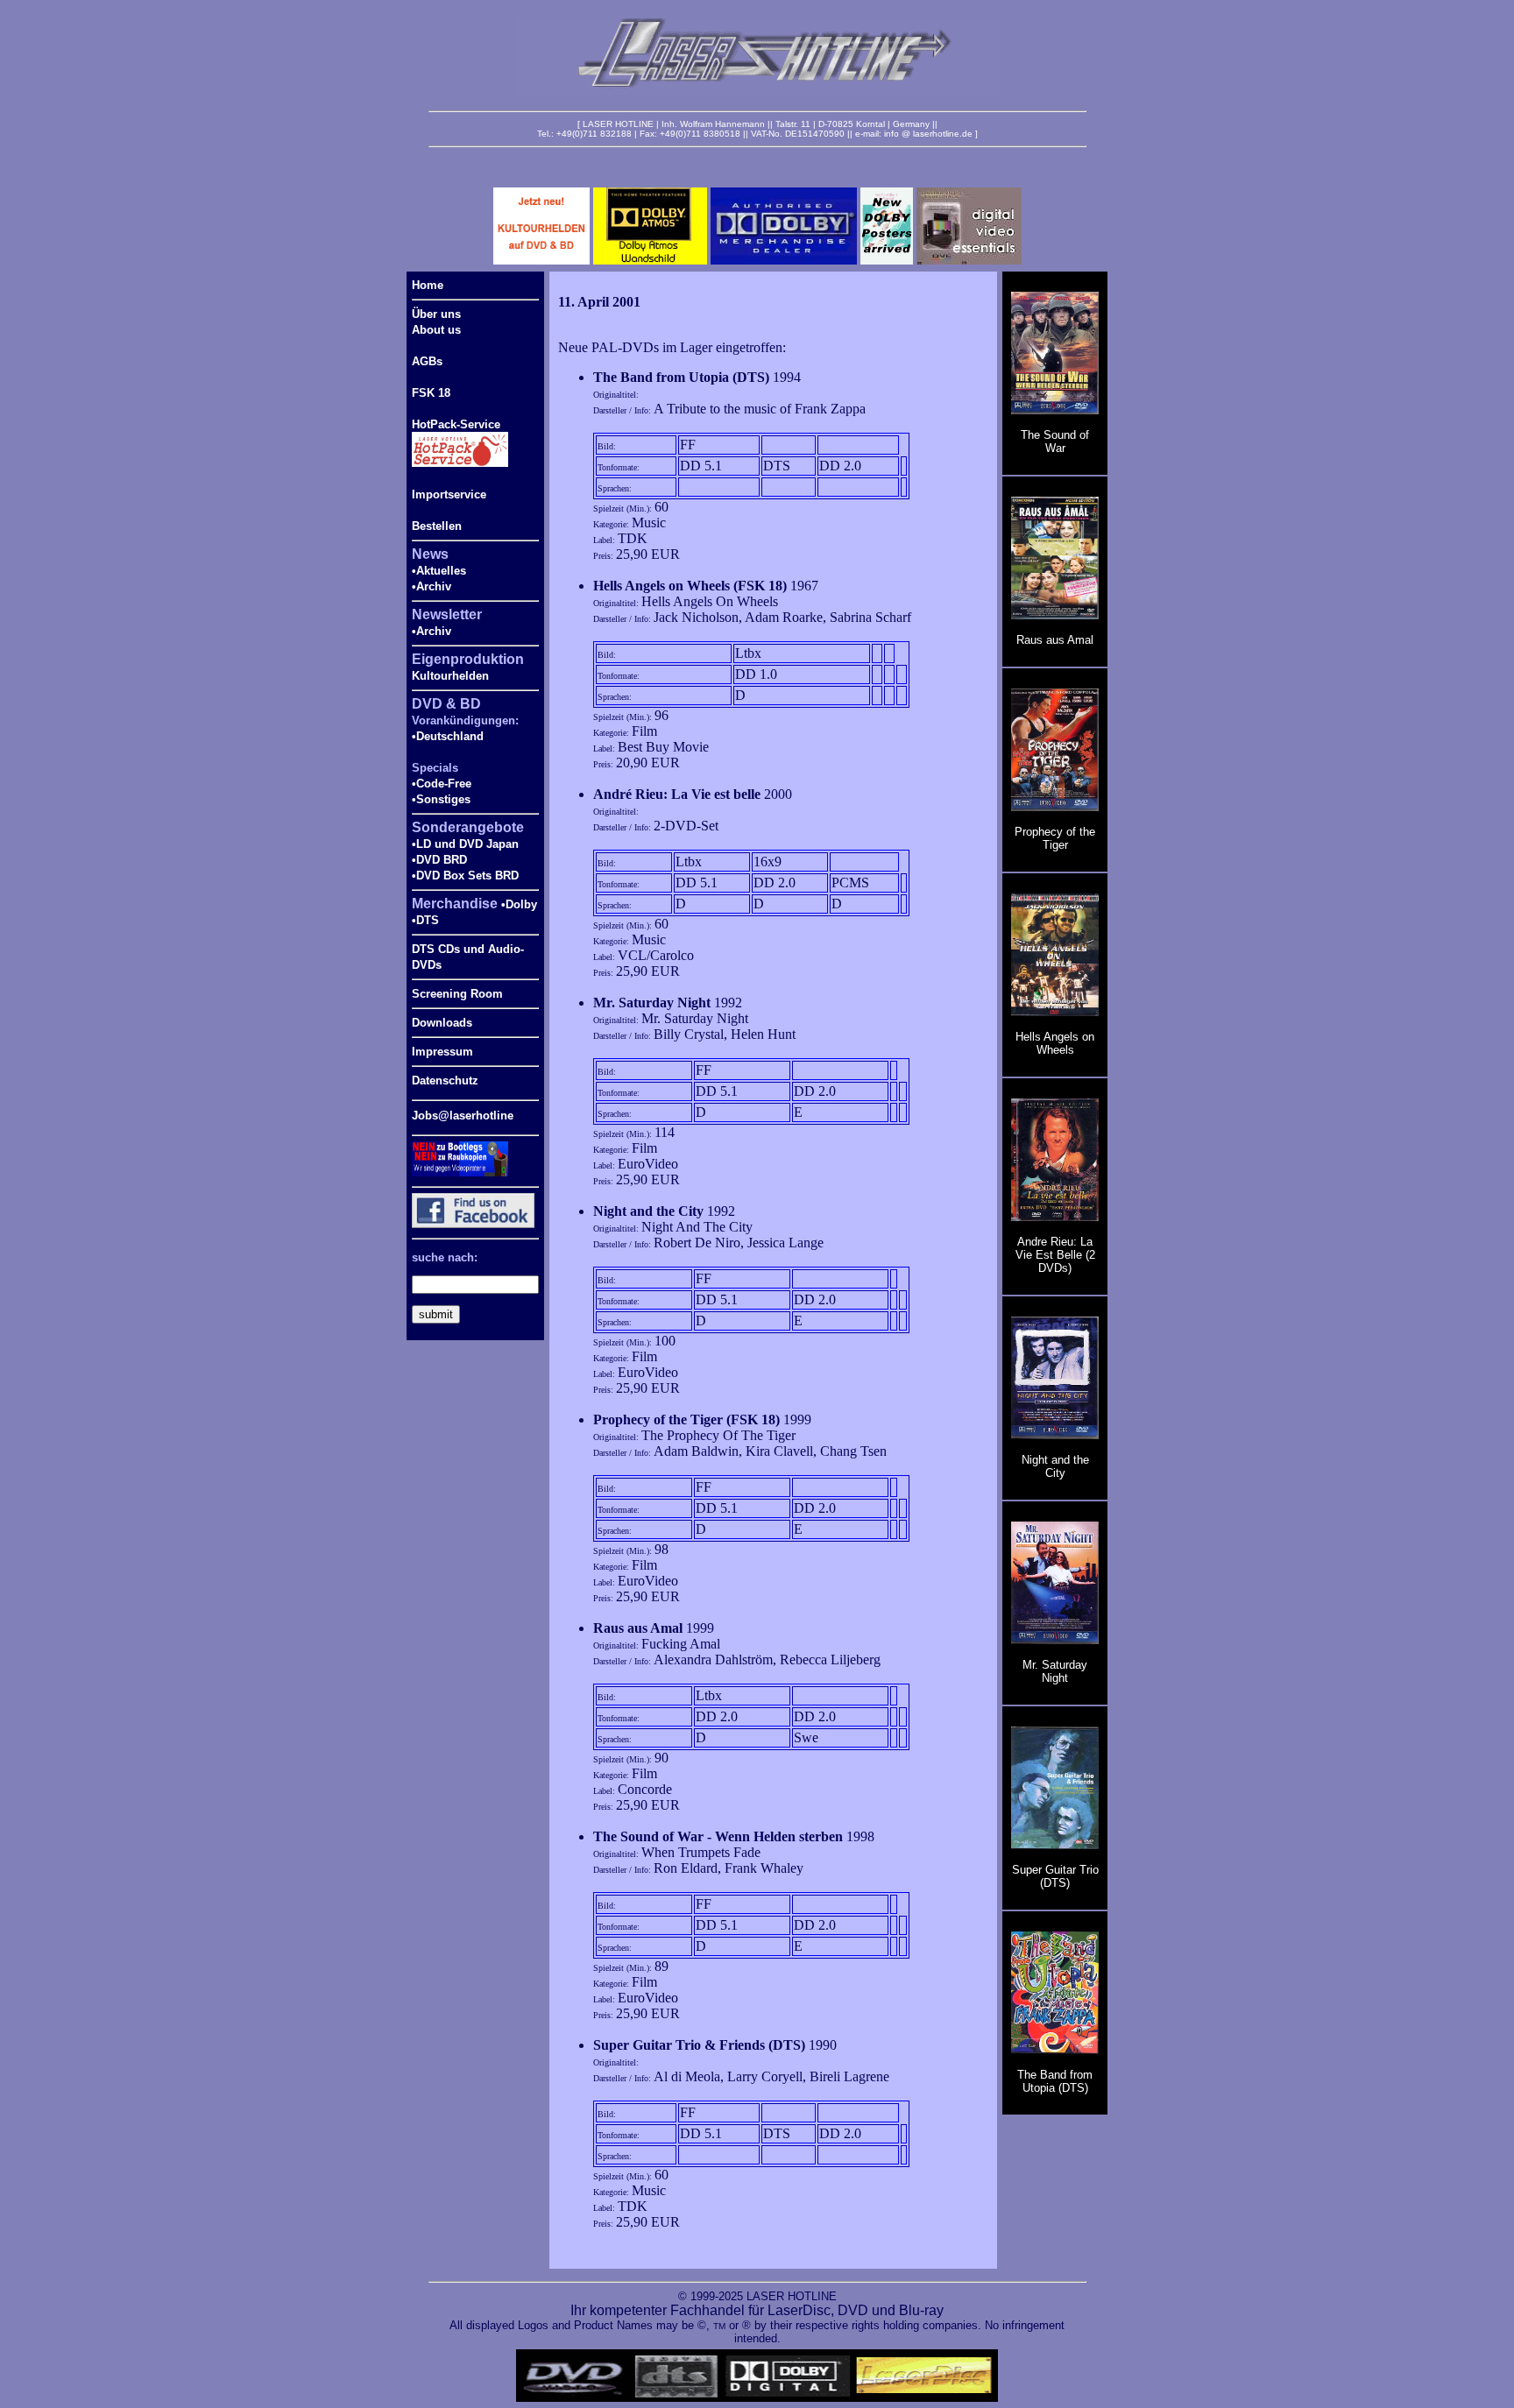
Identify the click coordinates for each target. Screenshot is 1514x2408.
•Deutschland (448, 736)
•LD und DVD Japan (465, 844)
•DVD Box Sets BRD (465, 876)
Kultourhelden (450, 676)
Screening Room (457, 994)
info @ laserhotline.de (928, 134)
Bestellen (437, 526)
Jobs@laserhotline (463, 1116)
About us (436, 330)
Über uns (436, 314)
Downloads (442, 1023)
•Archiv (432, 586)
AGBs (427, 361)
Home (428, 285)
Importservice (449, 494)
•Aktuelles (439, 571)
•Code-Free (442, 784)
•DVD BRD (439, 860)
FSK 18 (431, 393)
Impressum (442, 1052)
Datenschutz (445, 1080)
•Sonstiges (441, 799)
